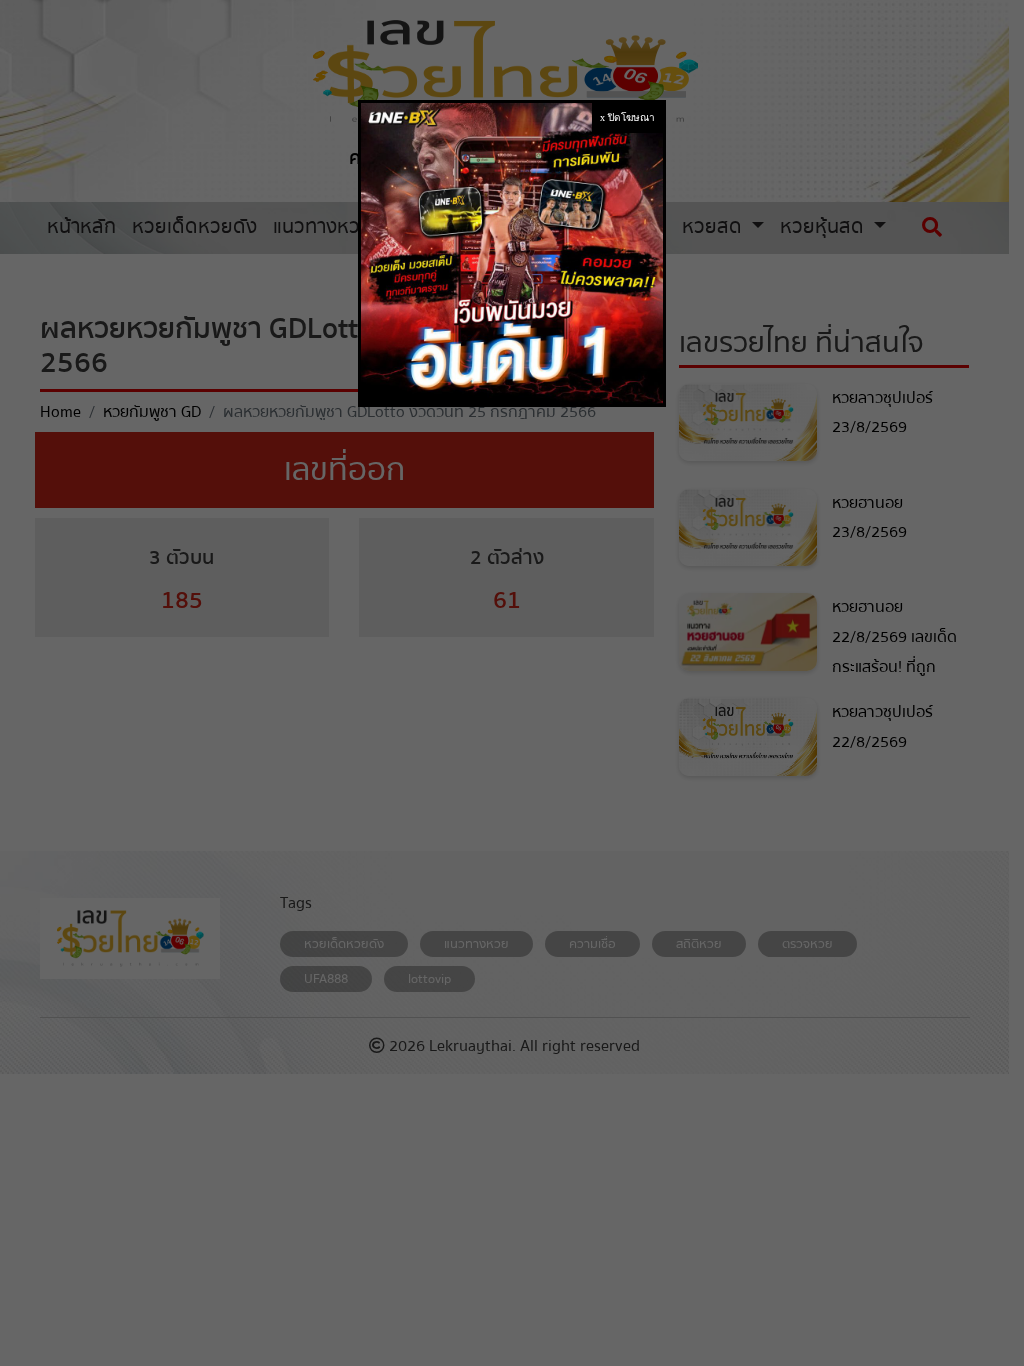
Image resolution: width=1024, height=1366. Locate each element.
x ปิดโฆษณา (627, 117)
